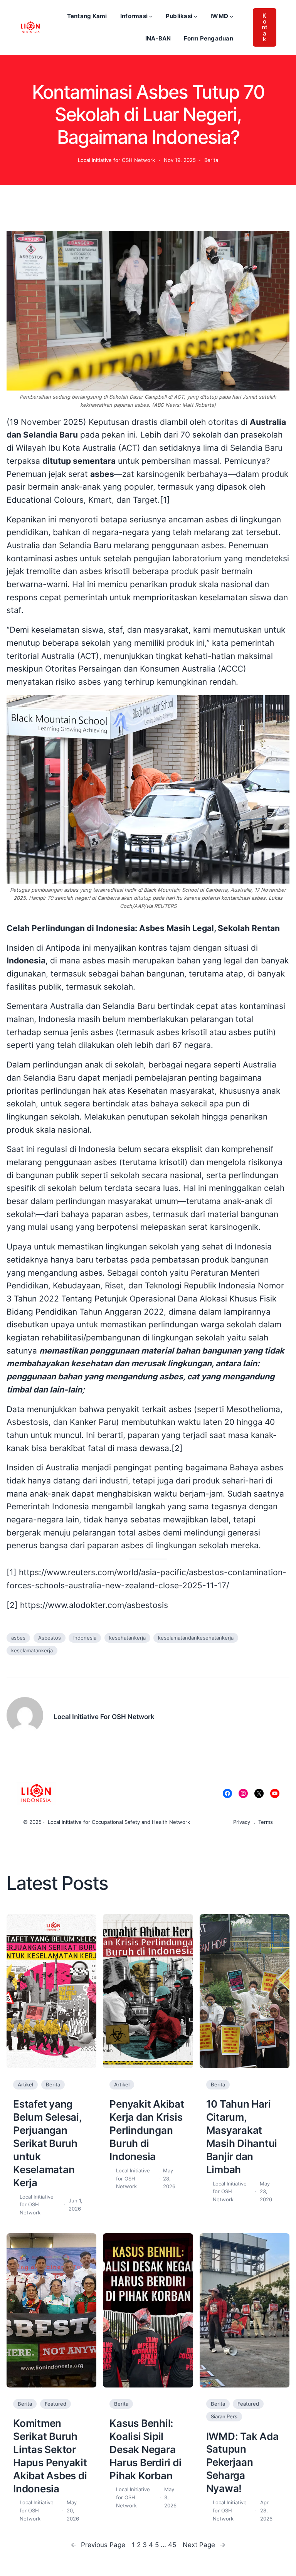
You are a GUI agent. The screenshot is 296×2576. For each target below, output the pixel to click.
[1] (165, 500)
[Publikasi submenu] (196, 16)
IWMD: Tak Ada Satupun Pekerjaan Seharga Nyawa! (242, 2462)
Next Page (204, 2545)
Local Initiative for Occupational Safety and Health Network (119, 1822)
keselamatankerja (32, 1650)
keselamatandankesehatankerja (196, 1638)
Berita (211, 160)
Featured (55, 2404)
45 (172, 2545)
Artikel (25, 2084)
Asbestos (50, 1638)
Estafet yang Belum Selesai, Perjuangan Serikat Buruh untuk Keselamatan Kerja (47, 2143)
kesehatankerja (127, 1638)
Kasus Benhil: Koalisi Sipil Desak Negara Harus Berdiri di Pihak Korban (145, 2449)
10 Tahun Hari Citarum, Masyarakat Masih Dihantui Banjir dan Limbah (242, 2137)
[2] (177, 1448)
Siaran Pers (224, 2416)
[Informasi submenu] (151, 16)
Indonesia (85, 1638)
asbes (18, 1638)
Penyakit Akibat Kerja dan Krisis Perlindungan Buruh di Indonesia (147, 2130)
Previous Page (98, 2545)
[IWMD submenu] (231, 16)
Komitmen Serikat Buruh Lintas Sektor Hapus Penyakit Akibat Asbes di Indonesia (50, 2456)
